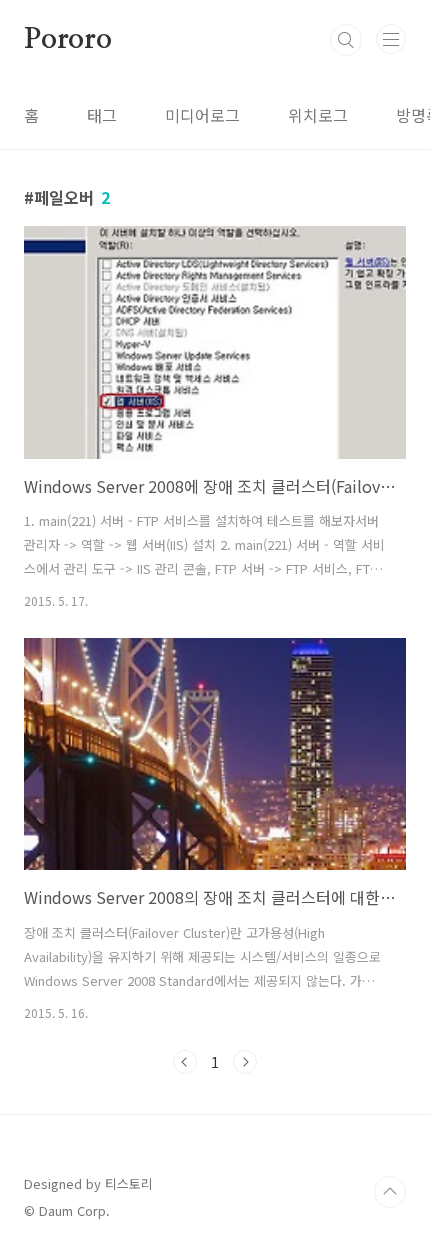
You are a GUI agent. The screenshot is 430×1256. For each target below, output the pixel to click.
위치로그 (318, 115)
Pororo (68, 40)
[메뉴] (391, 39)
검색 (346, 40)
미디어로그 (202, 115)
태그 (102, 115)
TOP (390, 1192)
